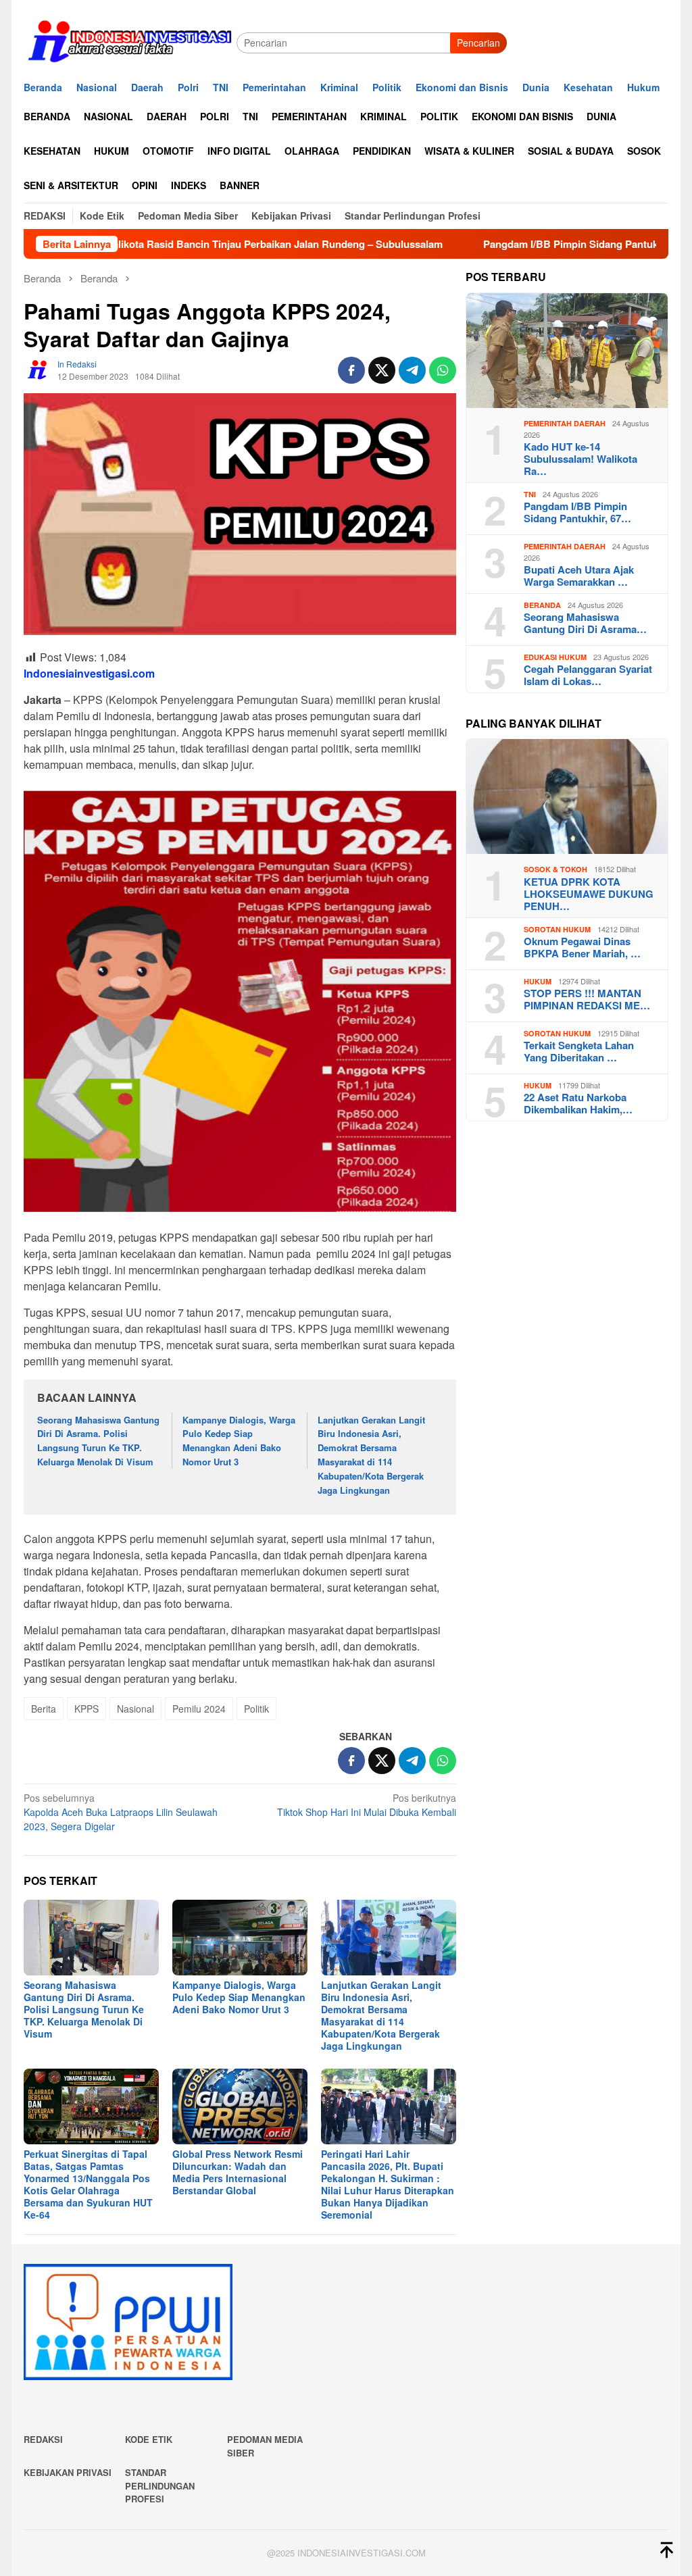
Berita (44, 1709)
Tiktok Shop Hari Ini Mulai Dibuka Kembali (367, 1805)
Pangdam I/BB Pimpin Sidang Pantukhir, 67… (577, 512)
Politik (256, 1709)
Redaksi (43, 2439)
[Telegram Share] (412, 370)
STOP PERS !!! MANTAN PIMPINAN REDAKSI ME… (587, 999)
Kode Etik (149, 2439)
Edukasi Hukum (555, 657)
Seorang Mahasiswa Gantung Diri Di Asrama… (585, 623)
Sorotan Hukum (557, 929)
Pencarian (478, 43)
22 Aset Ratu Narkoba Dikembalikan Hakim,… (578, 1103)
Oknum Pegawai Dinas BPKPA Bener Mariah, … (582, 947)
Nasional (135, 1709)
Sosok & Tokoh (555, 869)
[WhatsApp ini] (443, 370)
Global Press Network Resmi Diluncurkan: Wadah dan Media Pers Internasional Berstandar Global (238, 2172)
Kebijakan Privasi (68, 2472)
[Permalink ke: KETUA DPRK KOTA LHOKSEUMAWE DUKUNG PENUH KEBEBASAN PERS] (567, 797)
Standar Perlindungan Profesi (160, 2485)
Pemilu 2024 (199, 1709)
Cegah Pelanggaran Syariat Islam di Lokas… (588, 675)
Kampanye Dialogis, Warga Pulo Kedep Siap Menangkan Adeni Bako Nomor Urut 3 (239, 1441)
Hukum (538, 981)
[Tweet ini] (382, 370)
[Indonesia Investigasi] (130, 41)
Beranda (542, 605)
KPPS (86, 1709)
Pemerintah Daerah (565, 423)
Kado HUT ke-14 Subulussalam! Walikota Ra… (580, 459)
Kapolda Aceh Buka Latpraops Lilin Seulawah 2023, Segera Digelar (121, 1812)
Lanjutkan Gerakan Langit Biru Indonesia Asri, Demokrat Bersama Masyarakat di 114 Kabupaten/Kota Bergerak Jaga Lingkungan (371, 1455)
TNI (530, 494)
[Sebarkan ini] (351, 370)
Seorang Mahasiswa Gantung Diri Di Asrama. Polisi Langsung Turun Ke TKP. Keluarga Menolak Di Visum (98, 1441)
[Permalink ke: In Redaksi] (37, 369)
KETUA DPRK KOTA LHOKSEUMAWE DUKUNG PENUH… (589, 894)
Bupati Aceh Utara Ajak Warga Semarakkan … (579, 576)
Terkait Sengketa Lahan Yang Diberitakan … (579, 1051)
